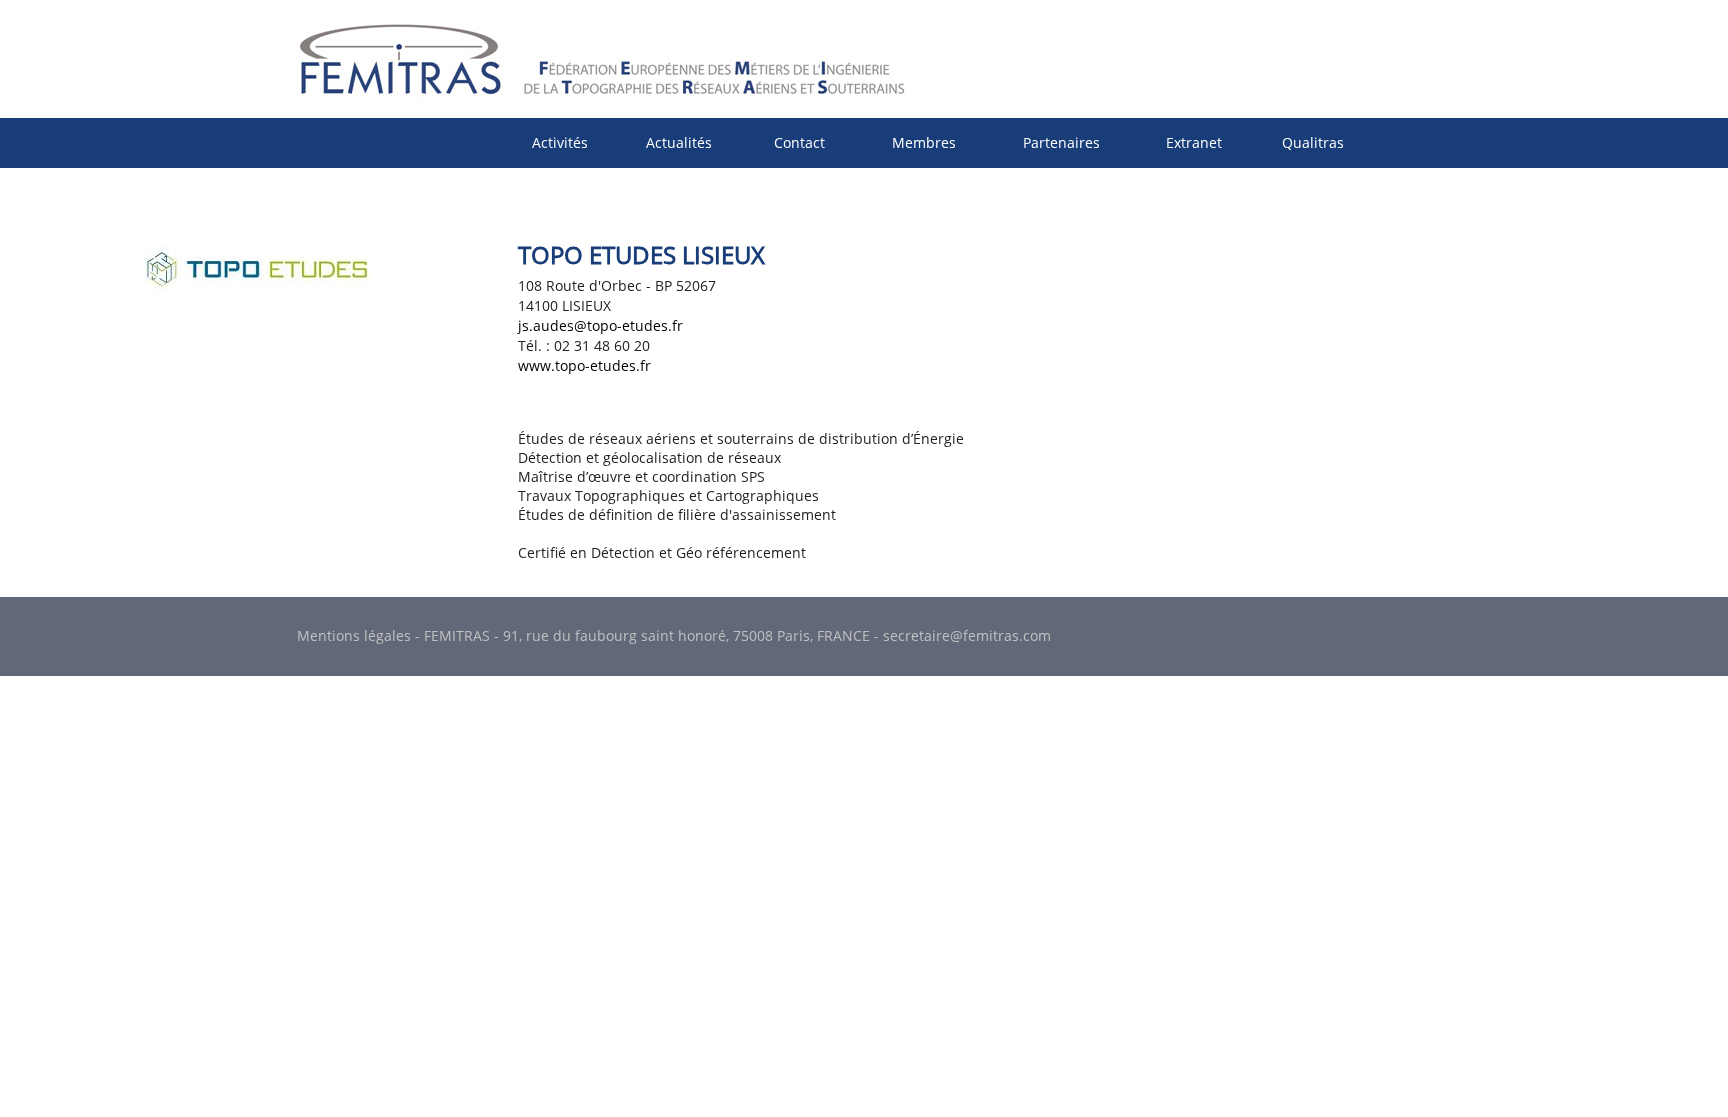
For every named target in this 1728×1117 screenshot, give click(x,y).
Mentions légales (354, 635)
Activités (560, 142)
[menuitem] (560, 142)
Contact (799, 142)
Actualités (679, 142)
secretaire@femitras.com (967, 635)
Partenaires (1061, 142)
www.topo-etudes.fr (584, 365)
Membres (924, 142)
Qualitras (1313, 142)
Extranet (1194, 142)
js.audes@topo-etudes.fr (600, 325)
